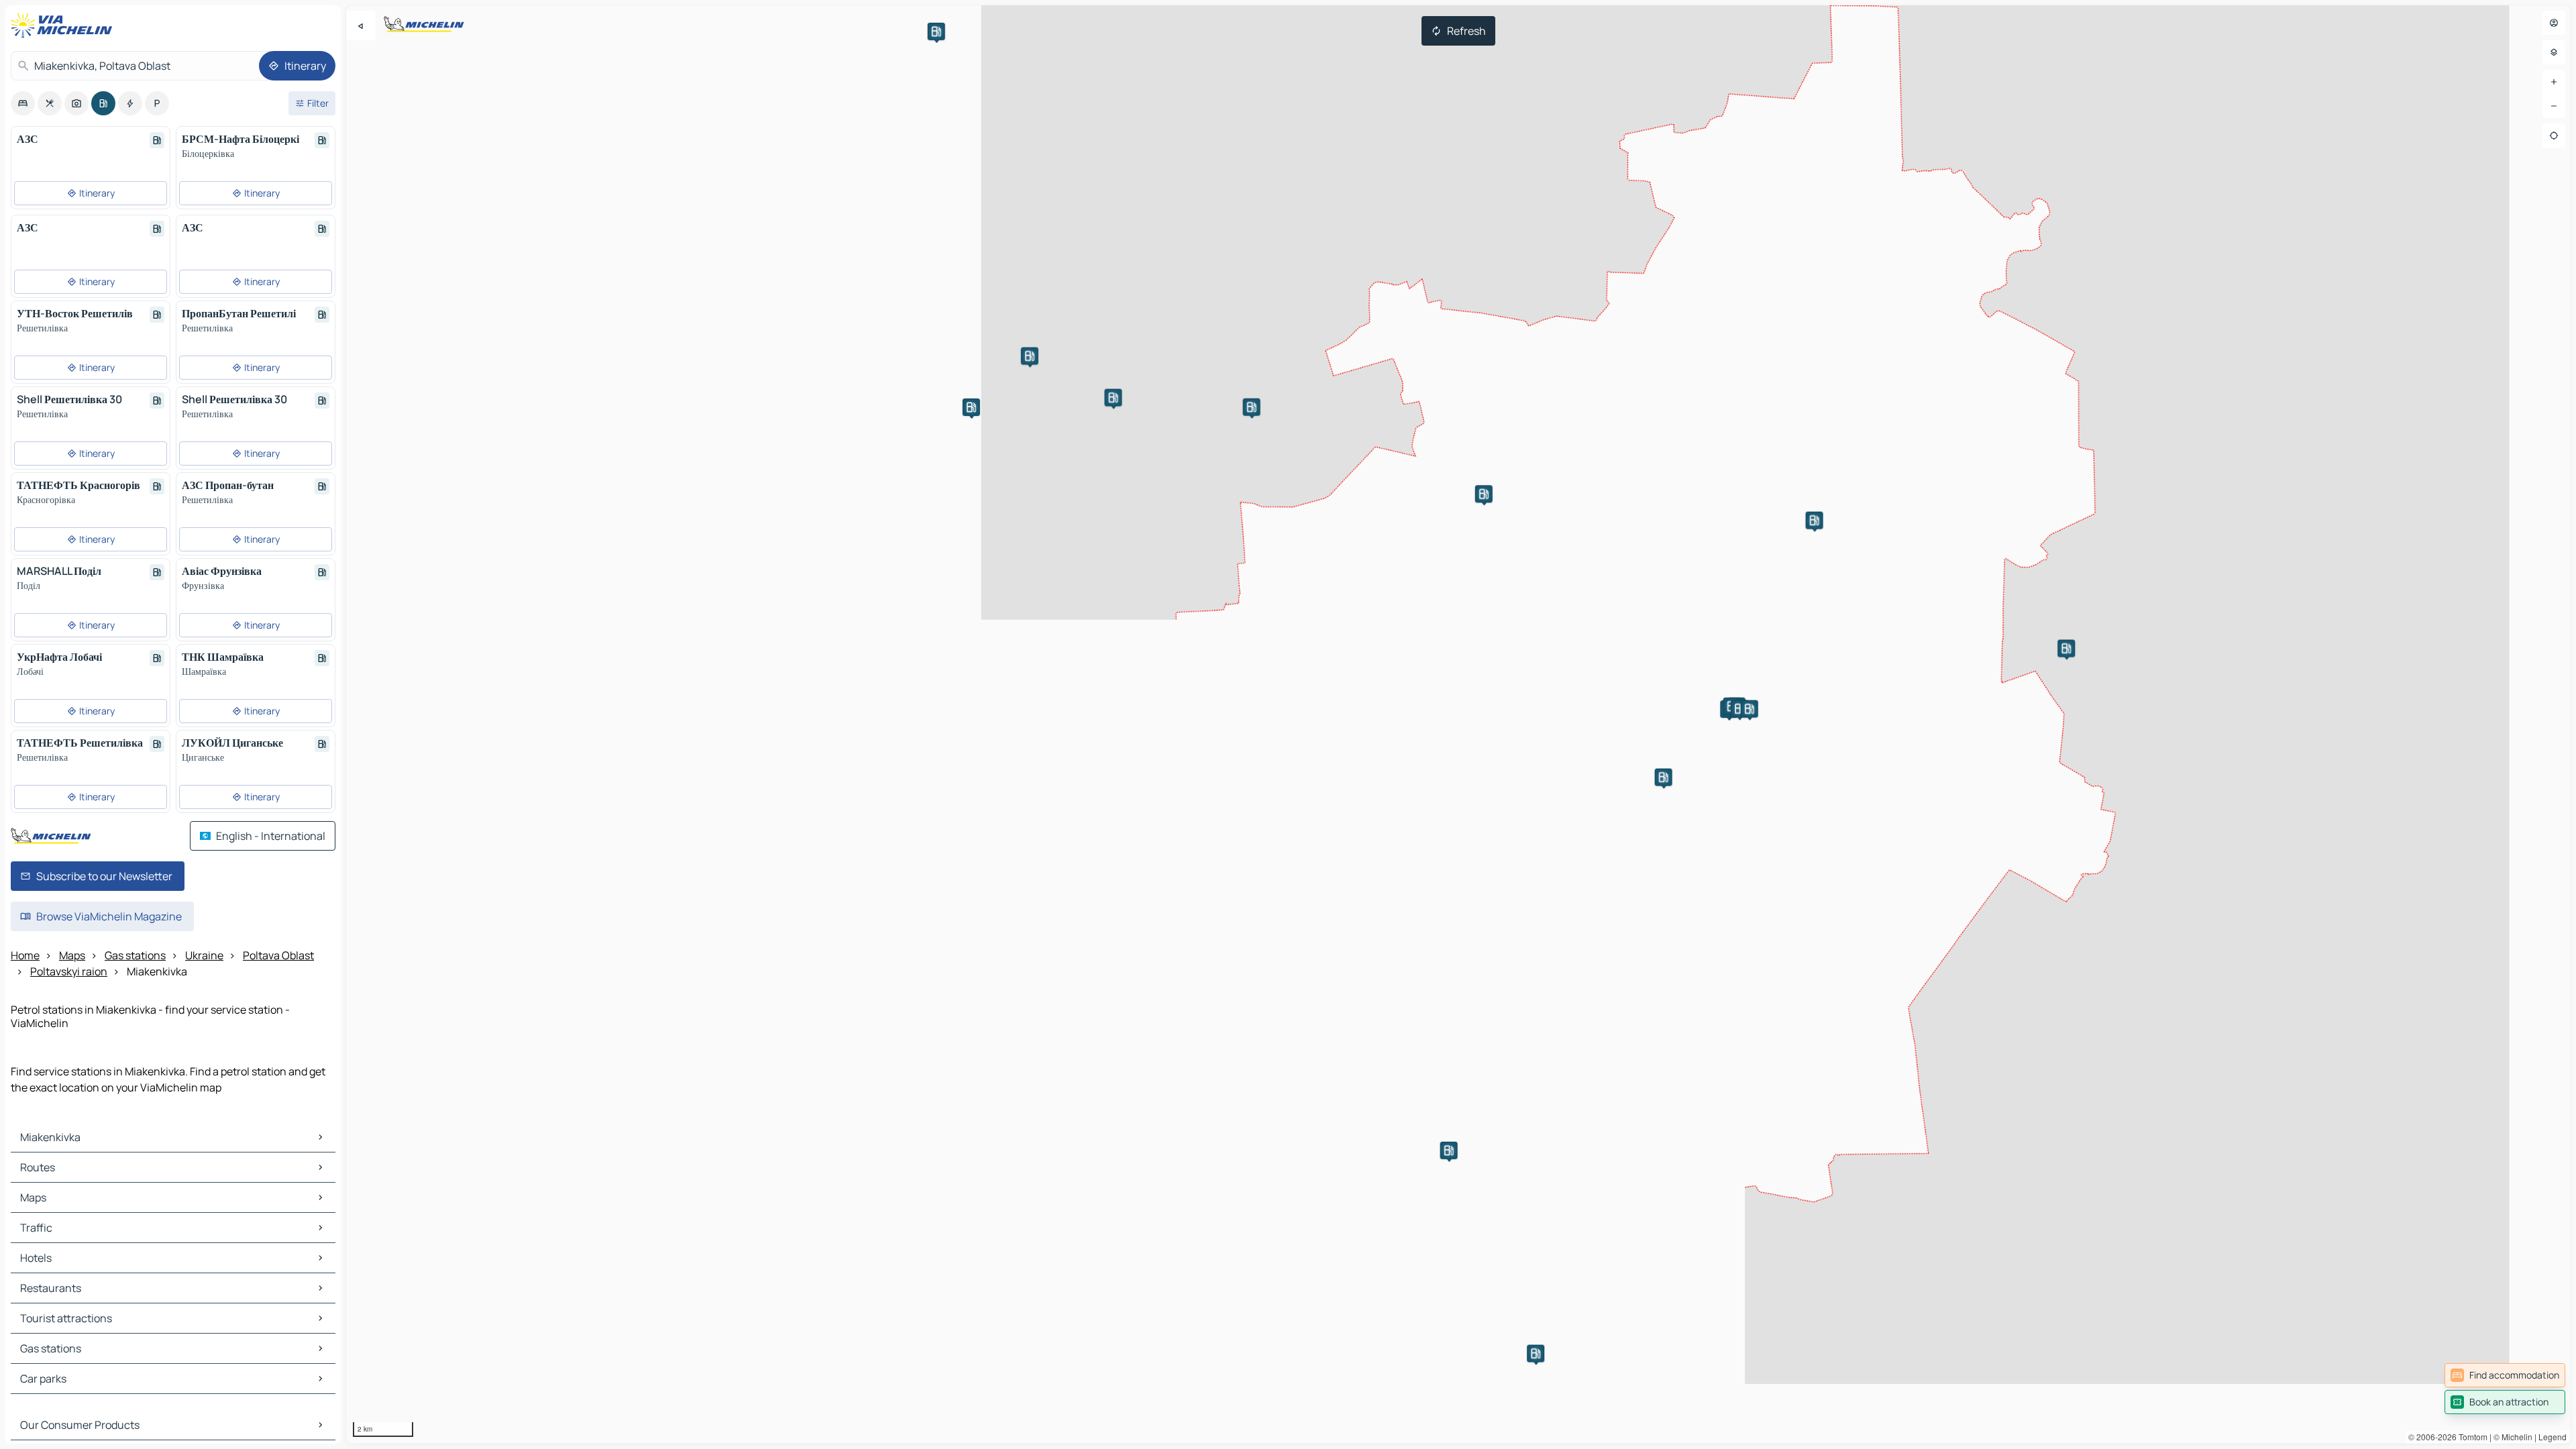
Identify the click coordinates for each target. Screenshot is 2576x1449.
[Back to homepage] (64, 25)
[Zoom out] (2554, 106)
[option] (23, 103)
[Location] (2554, 136)
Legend (2553, 1437)
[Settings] (2554, 52)
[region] (1458, 724)
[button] (1815, 521)
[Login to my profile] (2554, 23)
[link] (2505, 1375)
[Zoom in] (2554, 82)
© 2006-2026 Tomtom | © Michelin (2470, 1437)
